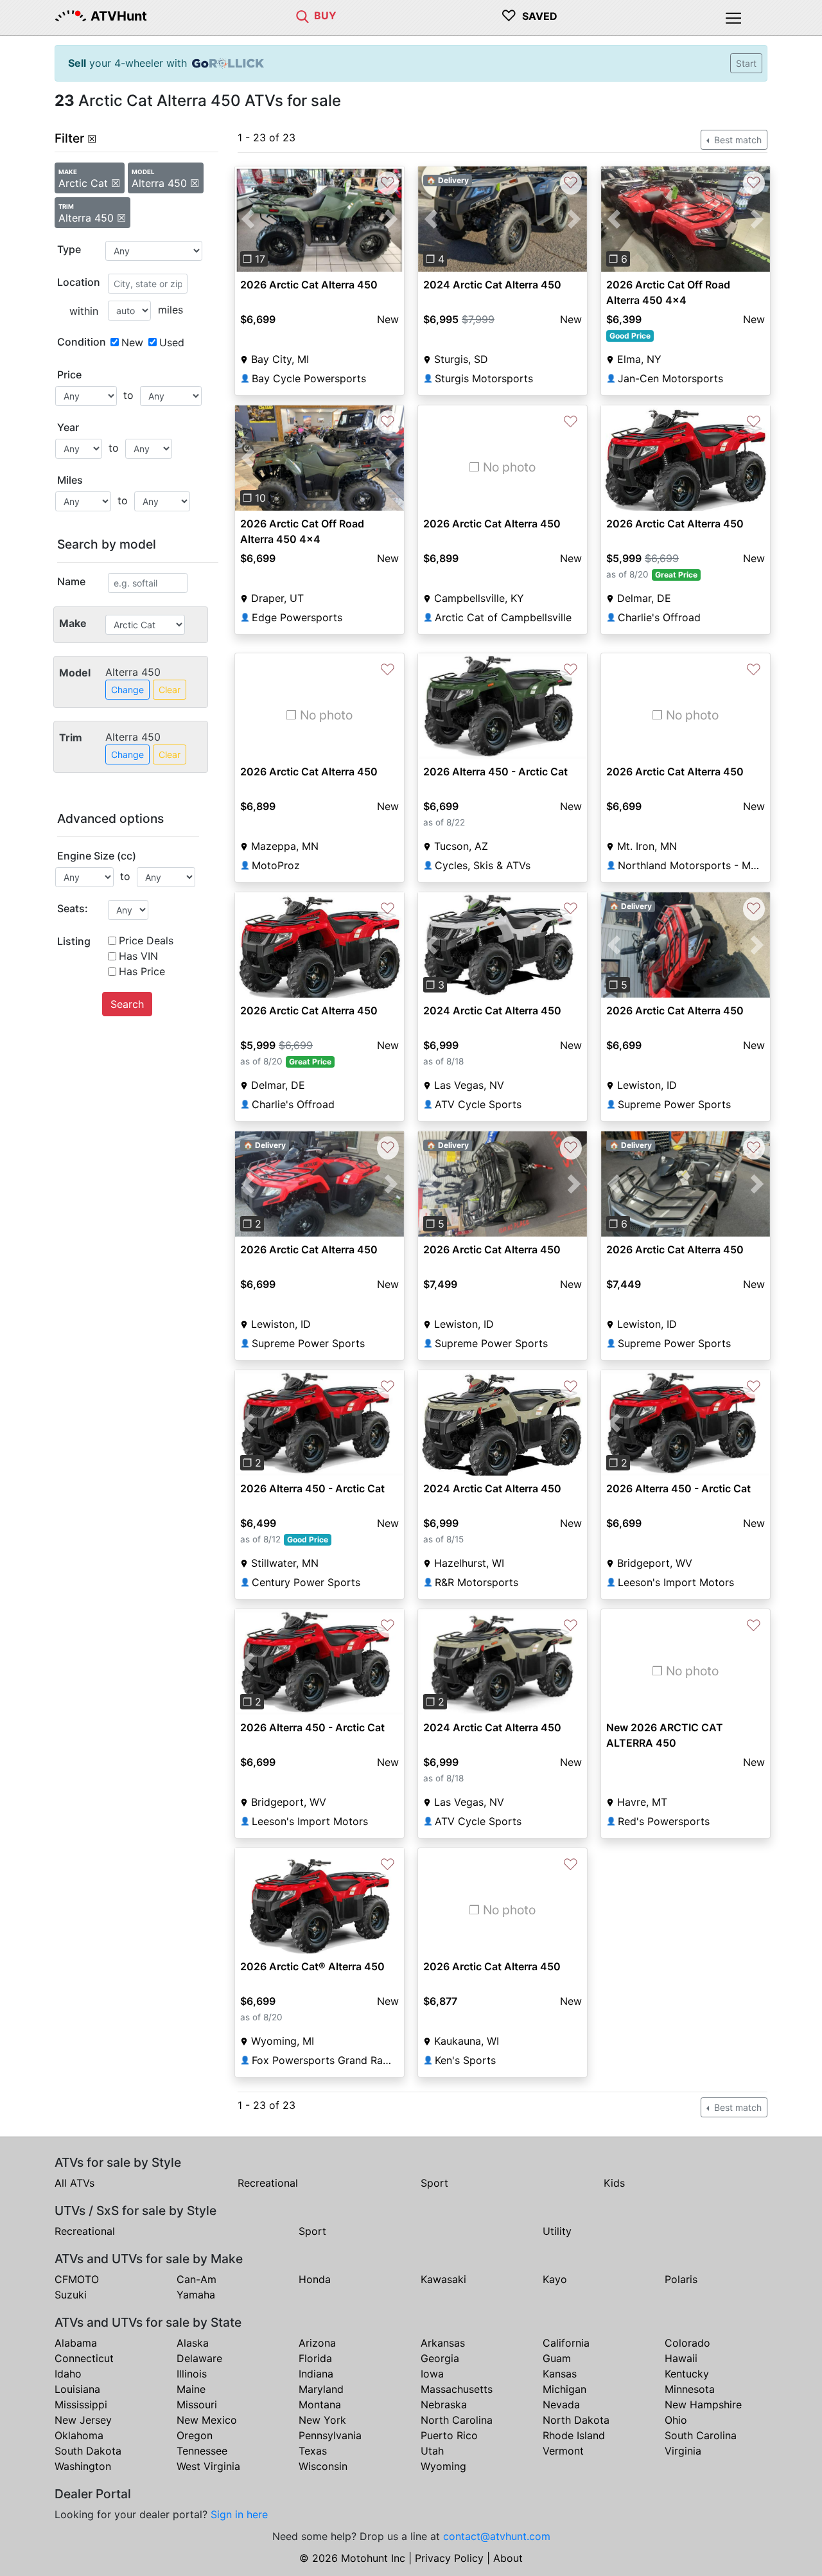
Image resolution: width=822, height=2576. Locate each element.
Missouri (197, 2404)
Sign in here (239, 2514)
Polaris (681, 2279)
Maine (191, 2389)
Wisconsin (323, 2466)
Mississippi (81, 2404)
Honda (315, 2279)
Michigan (564, 2389)
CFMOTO (77, 2279)
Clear (170, 690)
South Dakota (88, 2451)
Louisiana (77, 2389)
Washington (83, 2466)
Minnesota (690, 2389)
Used (172, 342)
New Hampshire (703, 2404)
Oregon (195, 2435)
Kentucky (687, 2374)
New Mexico (207, 2420)
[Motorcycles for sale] (302, 15)
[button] (248, 219)
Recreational (268, 2183)
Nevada (561, 2404)
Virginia (683, 2451)
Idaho (68, 2374)
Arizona (317, 2343)
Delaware (199, 2358)
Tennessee (202, 2451)
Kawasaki (443, 2279)
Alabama (76, 2343)
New (132, 342)
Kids (614, 2183)
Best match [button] (737, 140)
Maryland (321, 2389)
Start (746, 63)
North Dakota (576, 2420)
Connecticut (84, 2358)
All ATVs (74, 2183)
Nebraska (444, 2404)
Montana (320, 2404)
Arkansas (443, 2343)
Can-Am (197, 2279)
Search (127, 1004)
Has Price (142, 971)
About (508, 2558)
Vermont (563, 2451)
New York (322, 2420)
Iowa (432, 2374)
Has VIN (138, 956)
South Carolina (701, 2435)
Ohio (676, 2420)
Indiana (316, 2374)
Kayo (555, 2279)
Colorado (687, 2343)
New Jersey (83, 2420)
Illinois (192, 2374)
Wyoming (443, 2466)
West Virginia (208, 2466)
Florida (315, 2358)
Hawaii (681, 2358)
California (566, 2343)
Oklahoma (79, 2435)
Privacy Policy (449, 2558)
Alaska (193, 2343)
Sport (434, 2183)
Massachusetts (457, 2389)
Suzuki (71, 2295)
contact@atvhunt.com (497, 2536)
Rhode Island (574, 2435)
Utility (557, 2231)
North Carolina (457, 2420)
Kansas (560, 2374)
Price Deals (146, 940)
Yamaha (196, 2295)
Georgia (440, 2358)
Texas (313, 2451)
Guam (557, 2358)
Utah (432, 2451)
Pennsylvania (330, 2435)
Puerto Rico (449, 2435)
